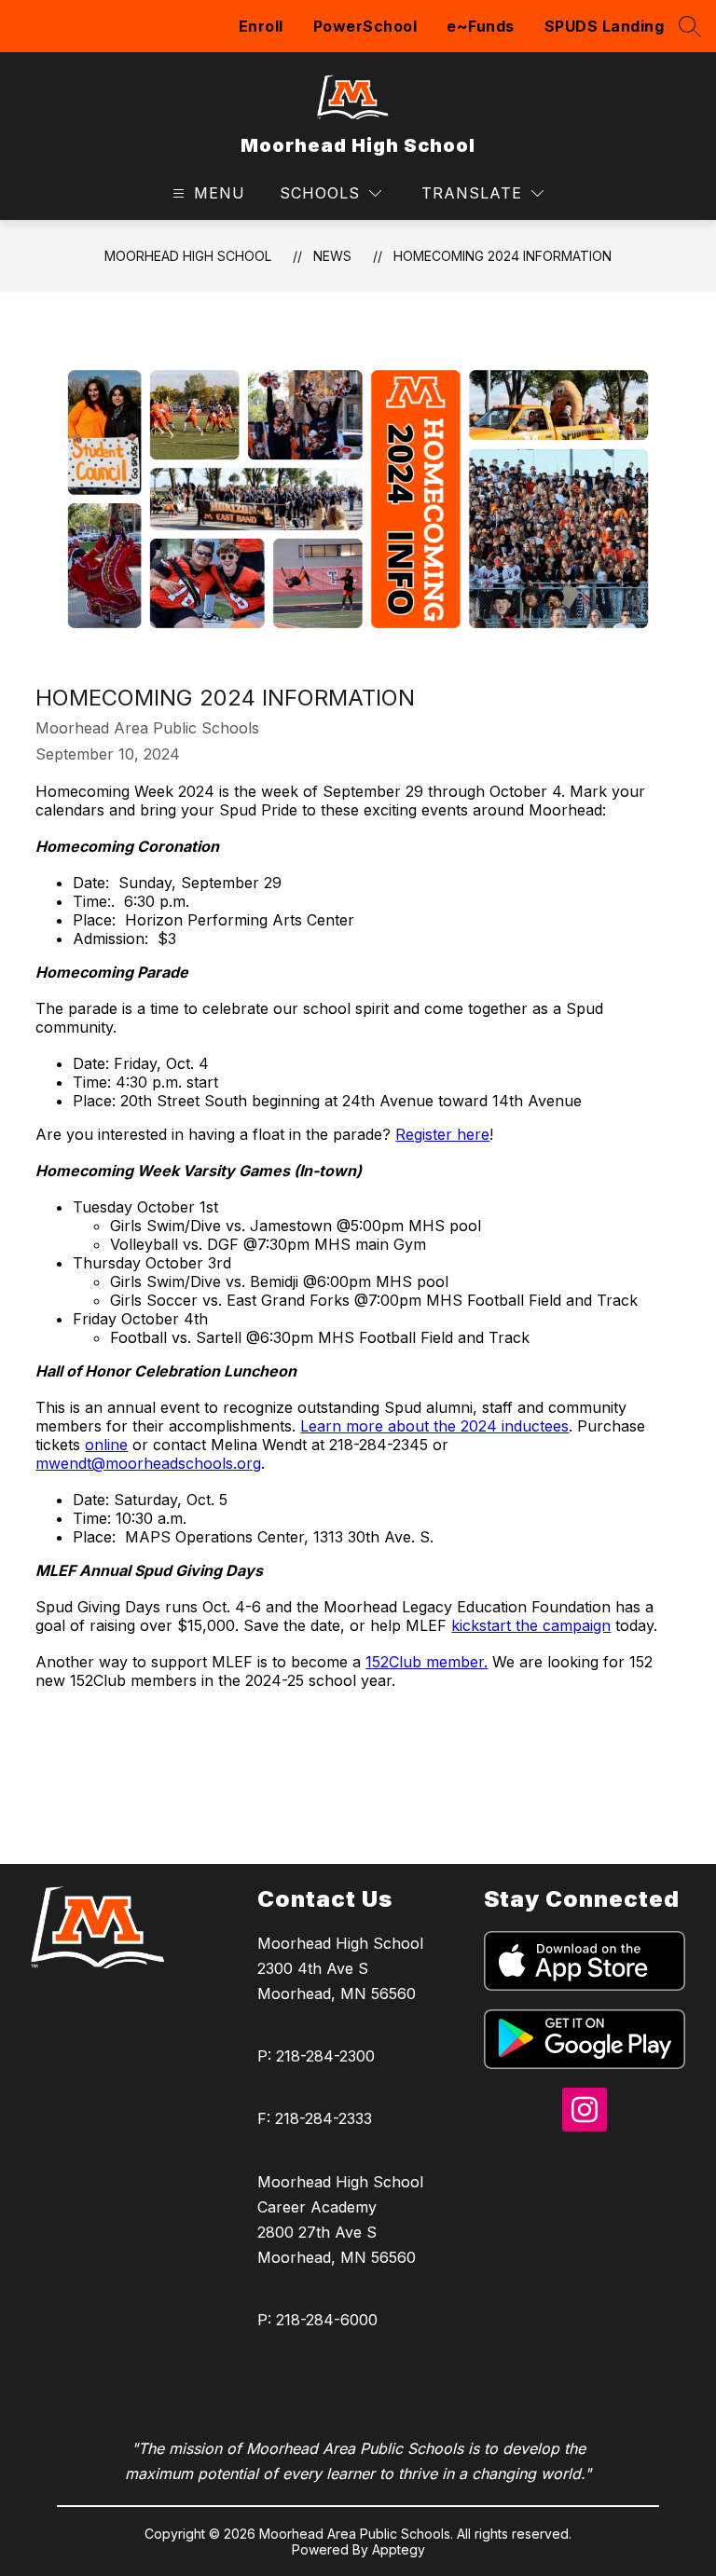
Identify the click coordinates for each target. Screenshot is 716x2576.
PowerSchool (365, 26)
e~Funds (481, 26)
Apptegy (399, 2549)
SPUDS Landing (605, 26)
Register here (442, 1134)
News (332, 256)
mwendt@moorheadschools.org (148, 1463)
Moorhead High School (188, 256)
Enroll (261, 26)
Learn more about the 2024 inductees (434, 1426)
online (106, 1445)
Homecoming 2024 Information (503, 256)
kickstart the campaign (531, 1625)
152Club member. (427, 1662)
